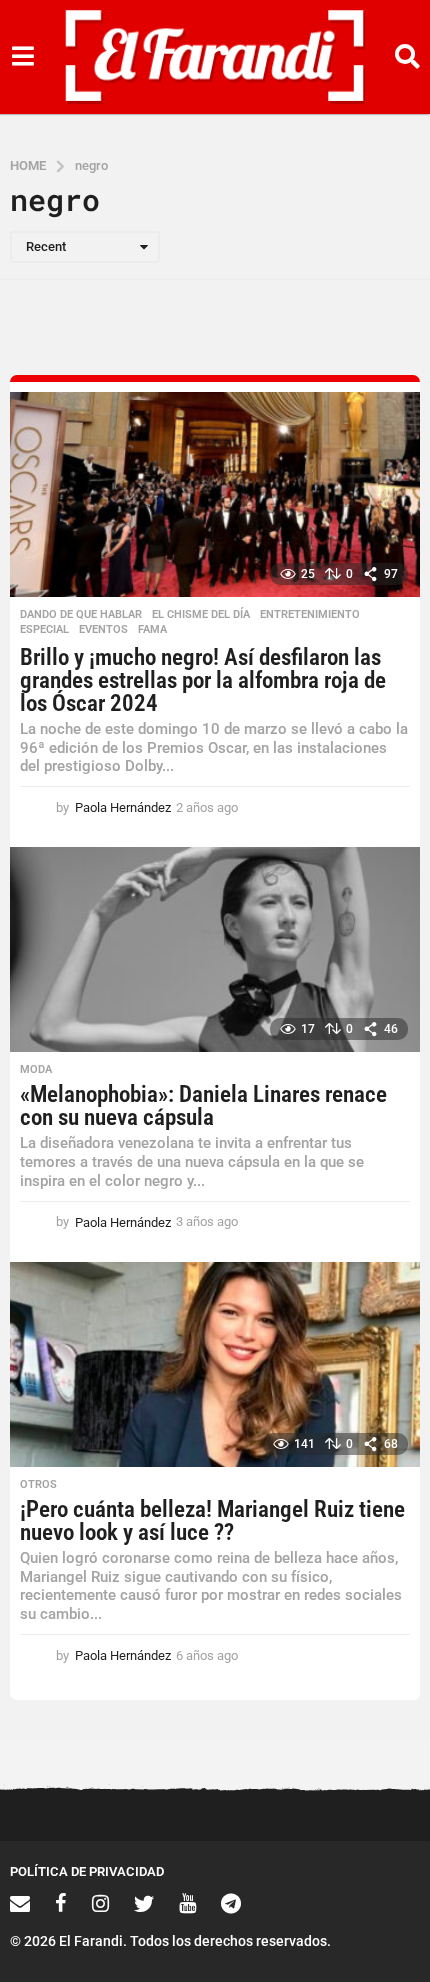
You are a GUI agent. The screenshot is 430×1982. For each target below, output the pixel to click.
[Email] (20, 1903)
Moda (36, 1070)
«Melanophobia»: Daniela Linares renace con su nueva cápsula (203, 1106)
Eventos (103, 630)
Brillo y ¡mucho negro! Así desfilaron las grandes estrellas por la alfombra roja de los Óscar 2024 (203, 680)
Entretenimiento (310, 615)
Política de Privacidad (87, 1871)
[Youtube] (187, 1903)
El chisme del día (201, 615)
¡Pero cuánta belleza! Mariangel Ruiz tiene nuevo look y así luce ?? (212, 1521)
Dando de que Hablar (81, 615)
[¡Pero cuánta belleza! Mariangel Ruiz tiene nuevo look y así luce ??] (215, 1364)
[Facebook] (61, 1903)
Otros (38, 1485)
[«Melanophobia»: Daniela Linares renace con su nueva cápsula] (215, 949)
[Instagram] (100, 1903)
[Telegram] (231, 1903)
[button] (22, 57)
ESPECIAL (44, 630)
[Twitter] (144, 1903)
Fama (152, 630)
